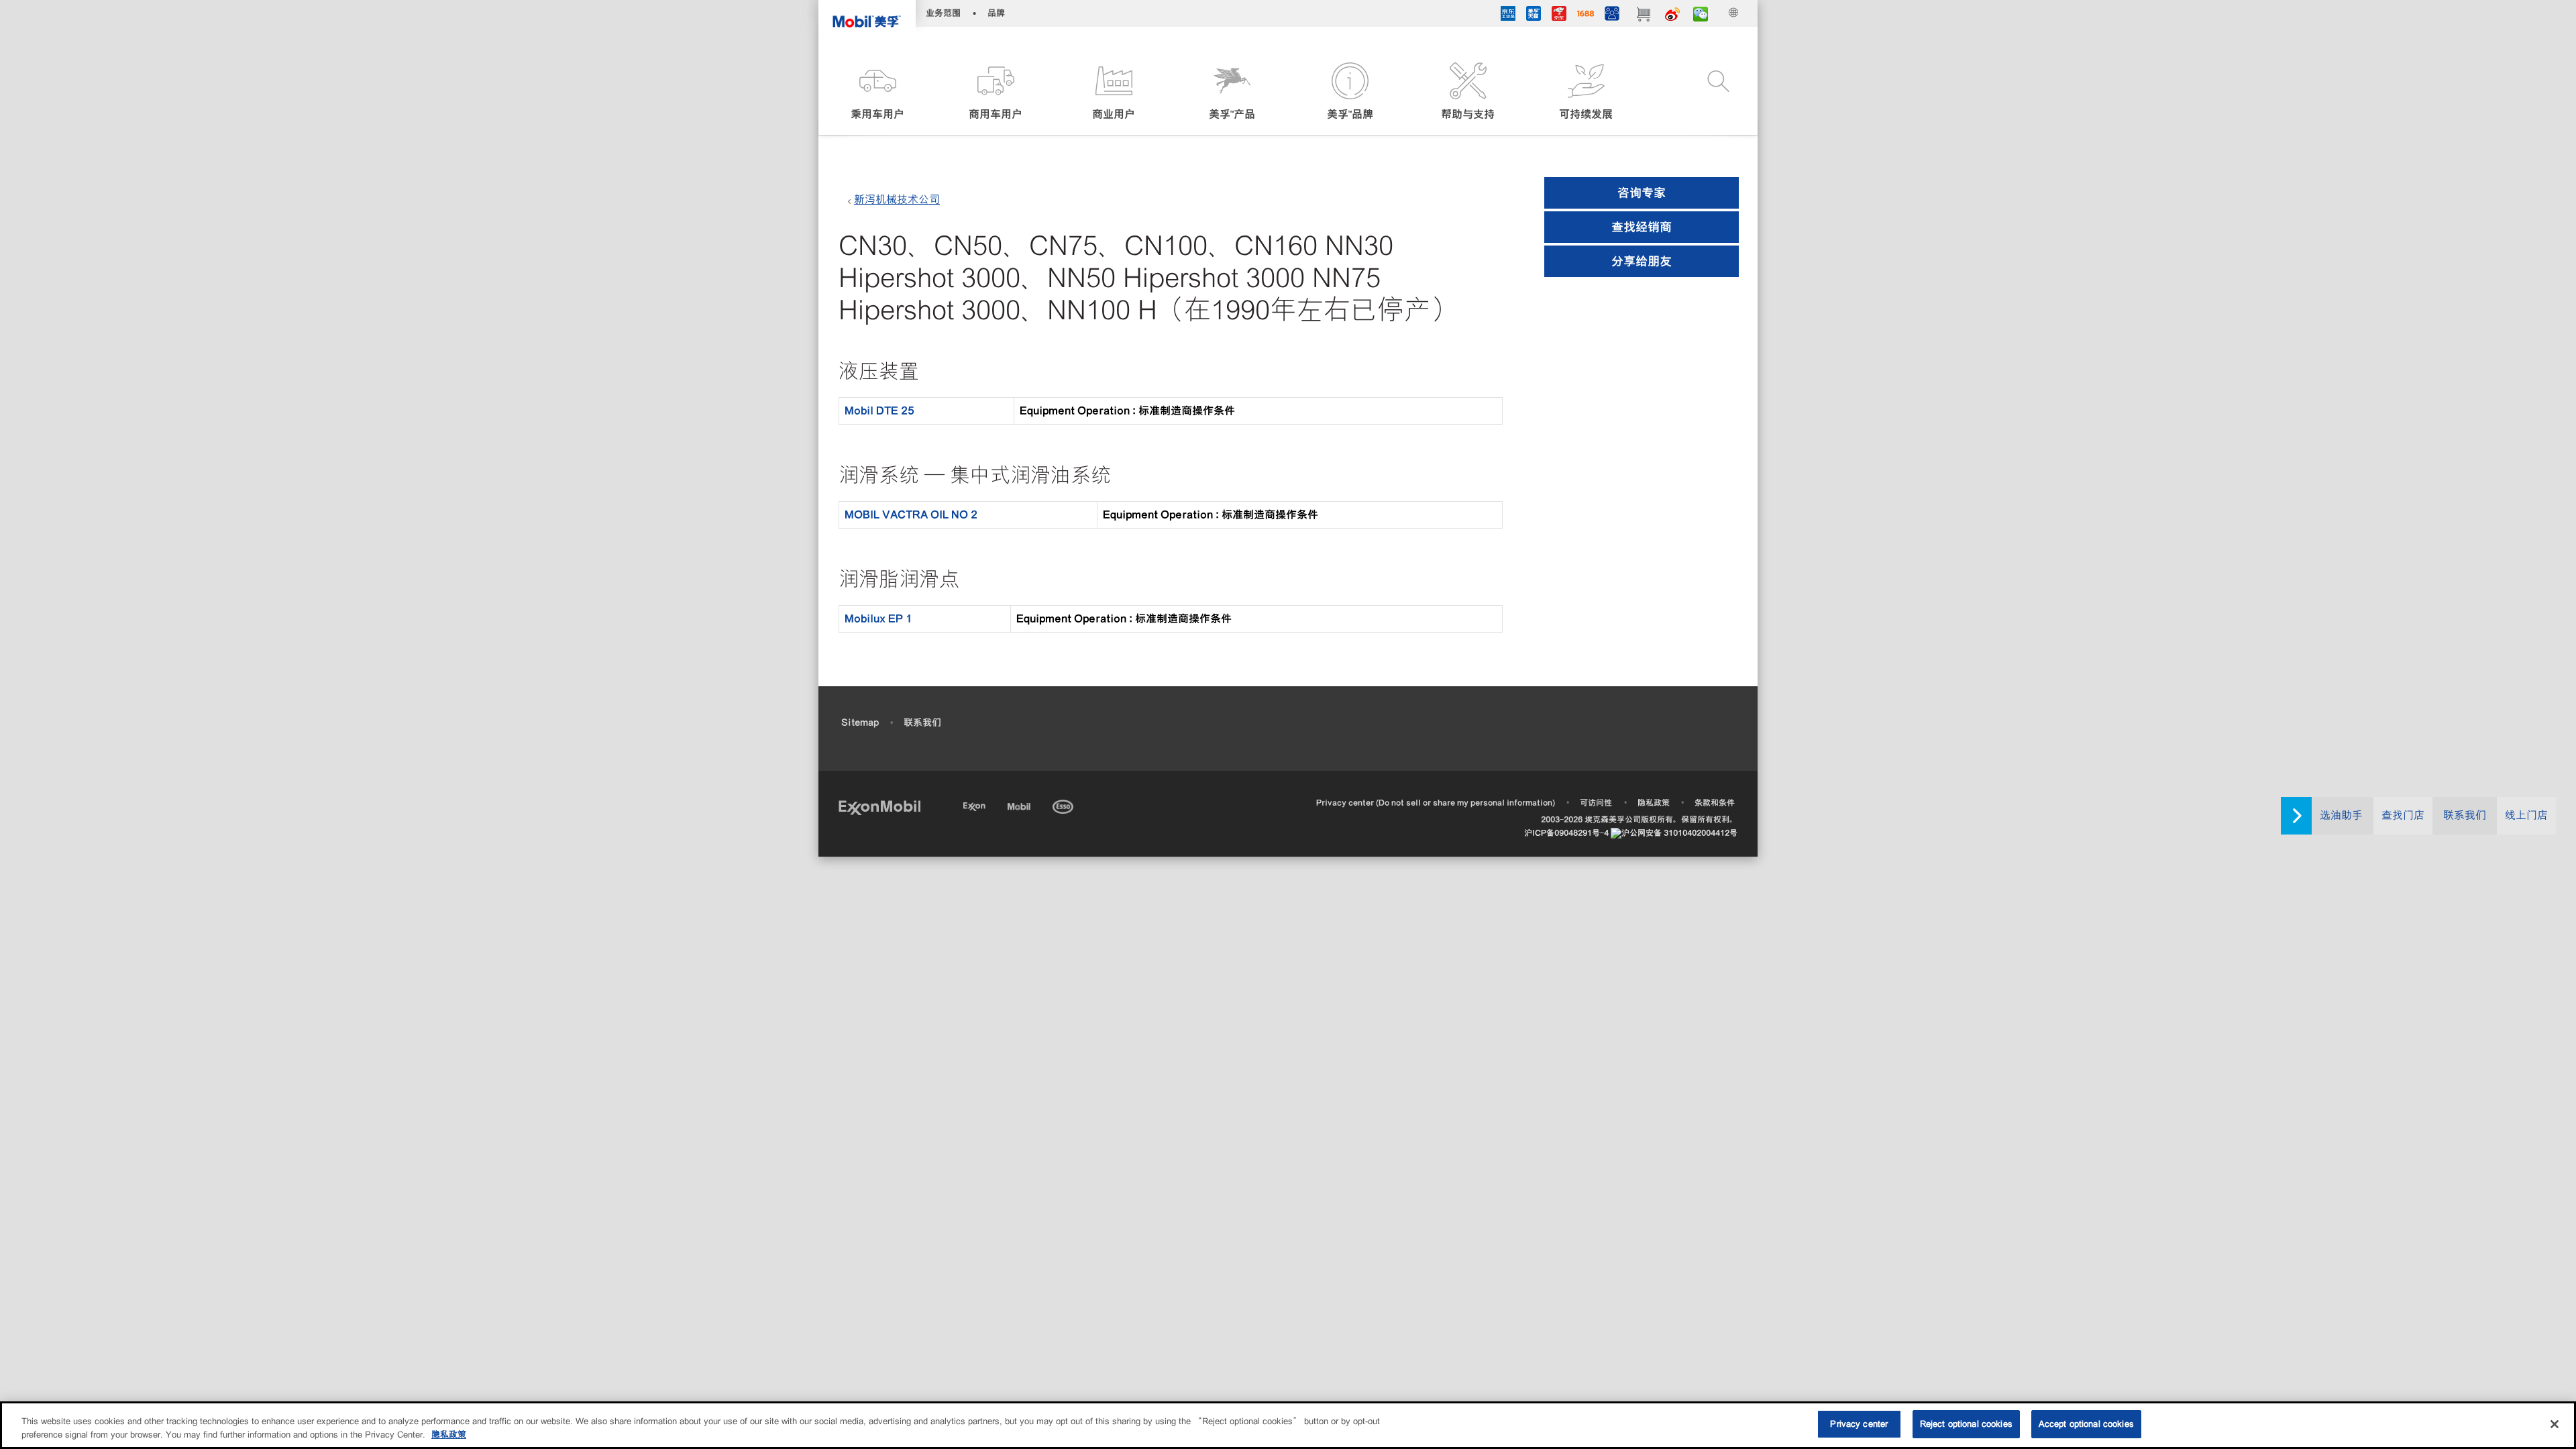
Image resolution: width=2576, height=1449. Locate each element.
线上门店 (2526, 815)
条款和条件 (1715, 803)
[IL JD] (1508, 15)
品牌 (996, 13)
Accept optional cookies (2086, 1424)
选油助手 (2341, 815)
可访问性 (1596, 803)
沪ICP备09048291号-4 (1566, 833)
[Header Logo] (867, 17)
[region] (1288, 1425)
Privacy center (1859, 1424)
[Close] (2555, 1424)
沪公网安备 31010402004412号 (1679, 833)
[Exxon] (976, 805)
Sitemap (860, 722)
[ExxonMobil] (879, 807)
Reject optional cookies (1966, 1424)
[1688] (1586, 15)
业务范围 (943, 13)
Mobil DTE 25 (879, 411)
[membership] (1612, 15)
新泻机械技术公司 (897, 200)
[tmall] (1534, 15)
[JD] (1559, 15)
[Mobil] (1020, 805)
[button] (877, 92)
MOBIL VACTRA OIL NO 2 (911, 515)
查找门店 (2403, 815)
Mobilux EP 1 (878, 619)
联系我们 (2465, 815)
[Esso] (1064, 805)
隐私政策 (1654, 803)
